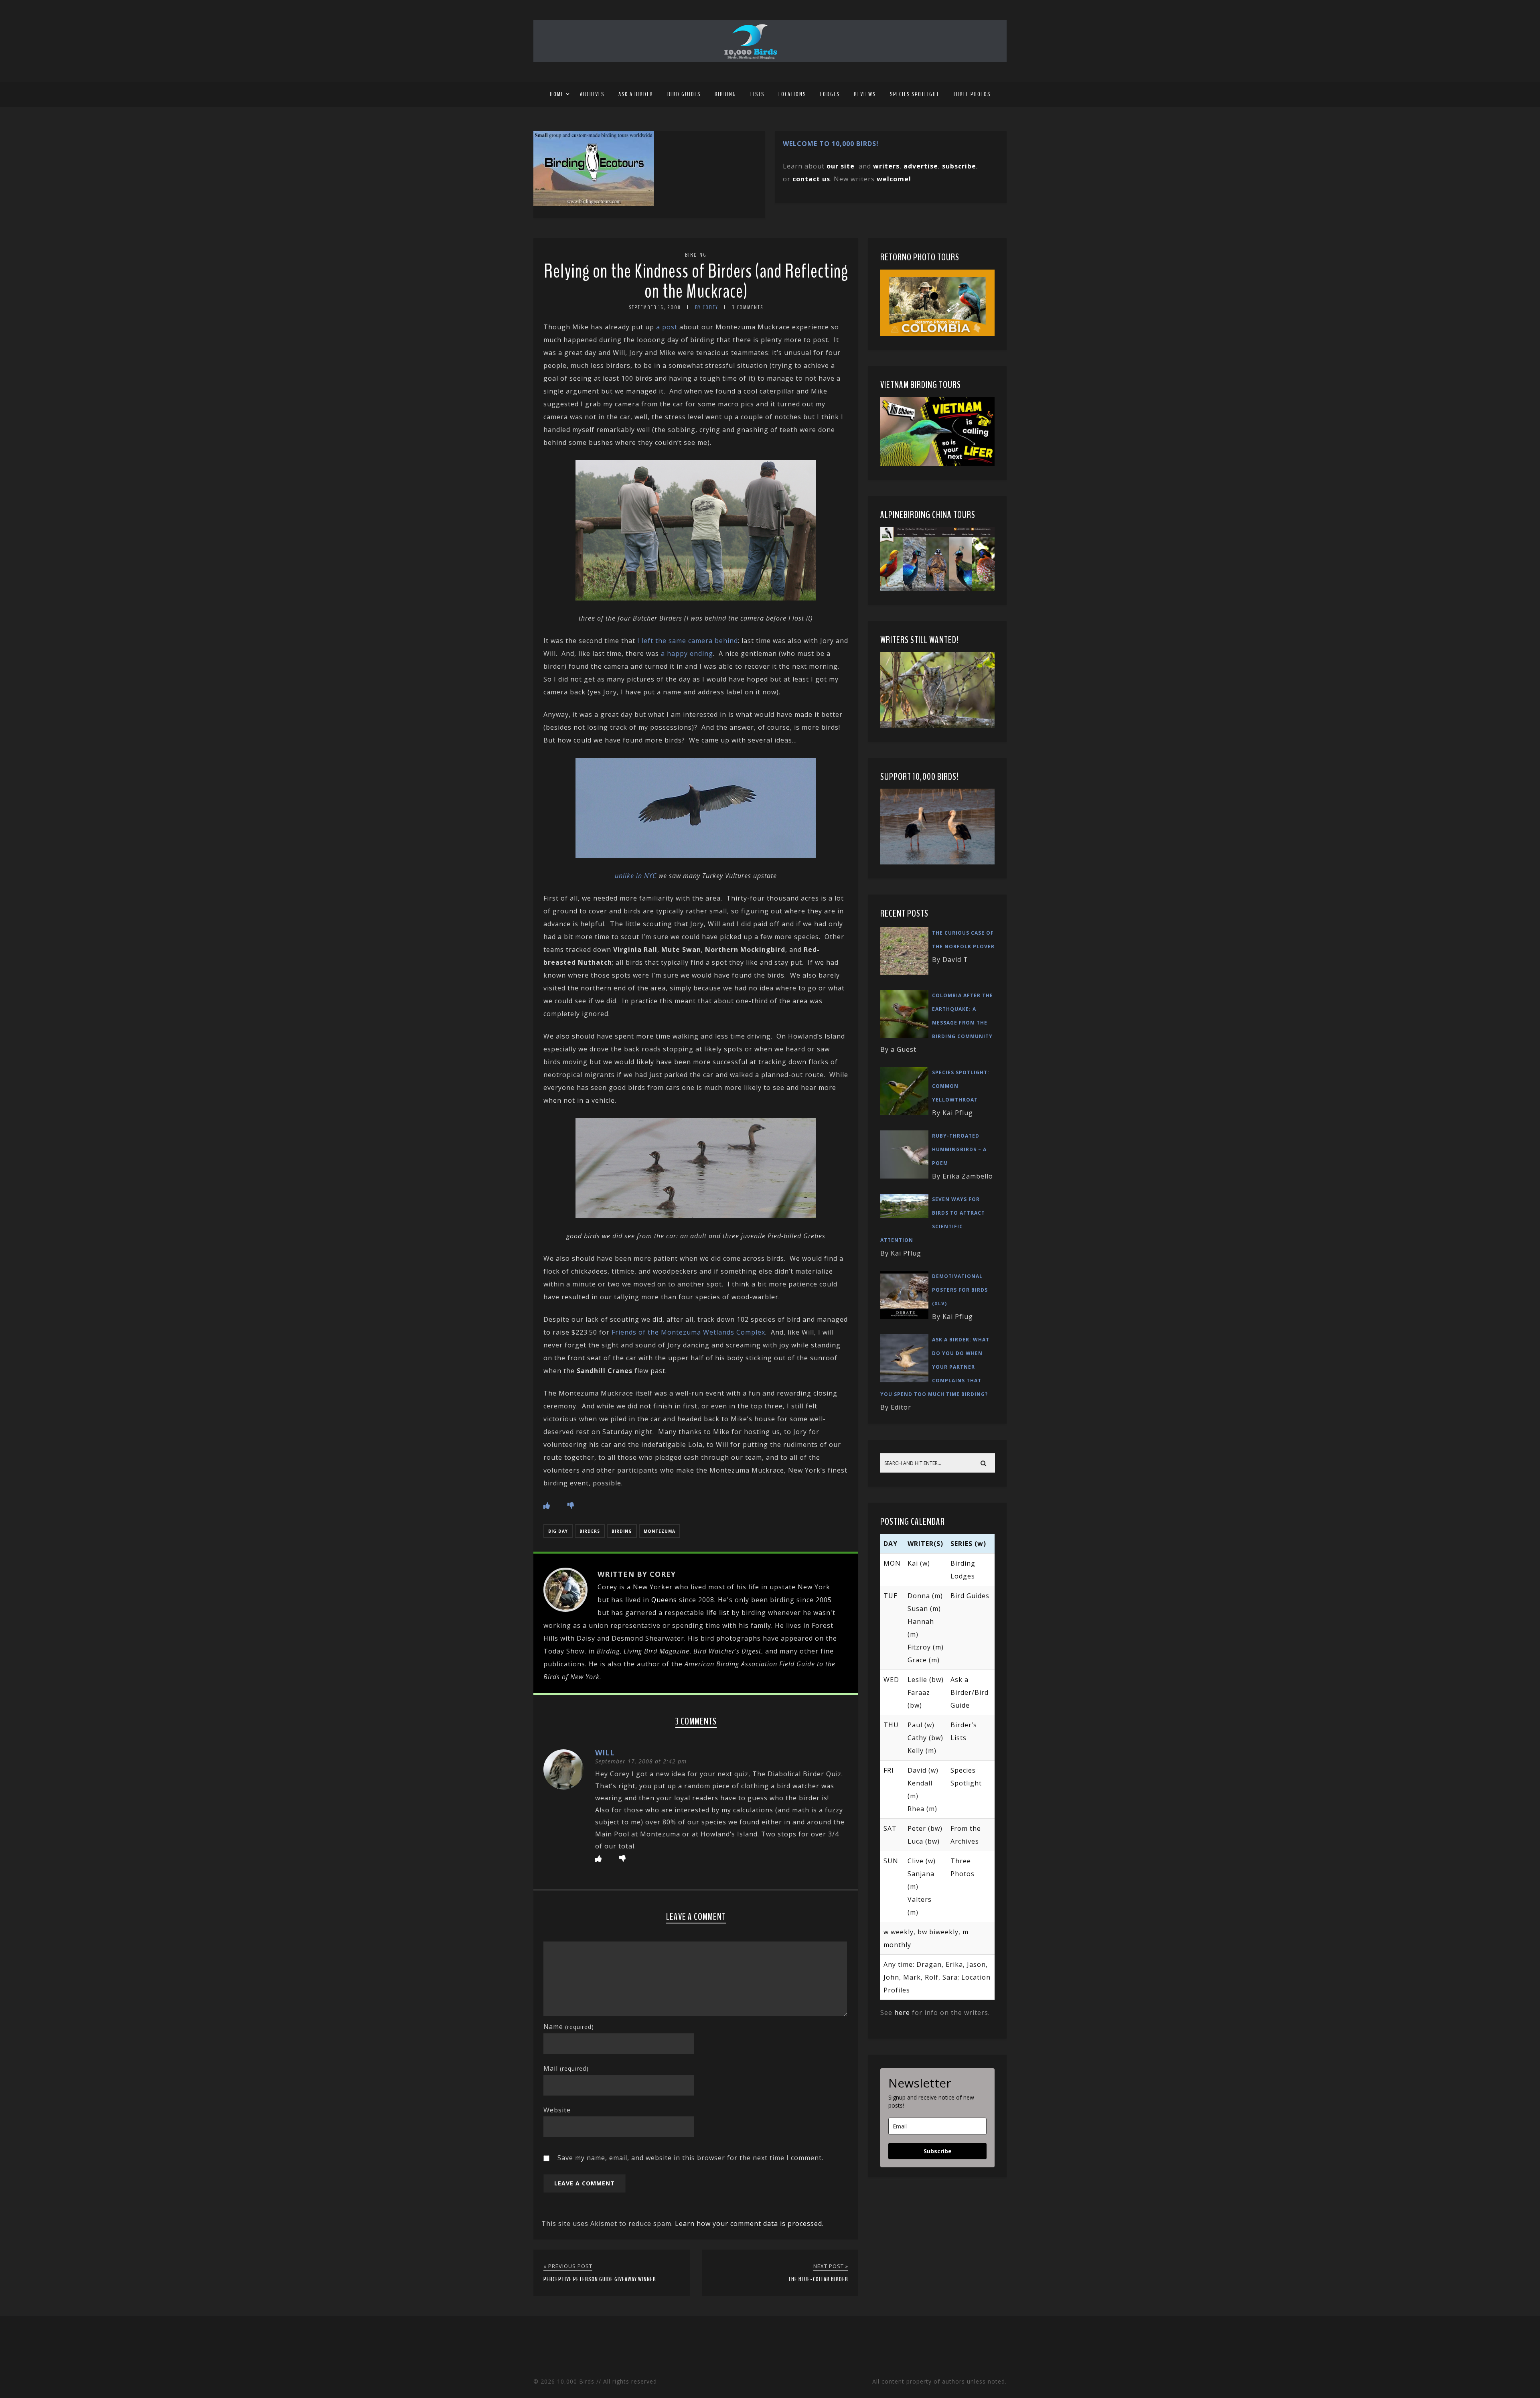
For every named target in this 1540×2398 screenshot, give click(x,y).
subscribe (959, 166)
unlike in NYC (636, 876)
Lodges (830, 94)
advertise (921, 166)
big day (558, 1531)
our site (841, 166)
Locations (792, 94)
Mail (566, 2068)
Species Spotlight (915, 94)
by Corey (707, 307)
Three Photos (972, 94)
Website (557, 2110)
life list (718, 1613)
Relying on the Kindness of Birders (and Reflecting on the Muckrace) (696, 281)
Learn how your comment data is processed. (749, 2224)
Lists (757, 94)
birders (590, 1531)
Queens (664, 1600)
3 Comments (748, 307)
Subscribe (938, 2151)
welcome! (894, 179)
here (902, 2013)
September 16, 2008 (655, 307)
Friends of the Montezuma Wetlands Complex (688, 1332)
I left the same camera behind (688, 641)
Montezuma (660, 1531)
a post (667, 327)
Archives (592, 94)
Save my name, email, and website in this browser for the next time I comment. (690, 2158)
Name (569, 2027)
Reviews (865, 94)
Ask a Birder (636, 94)
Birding (725, 94)
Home (557, 94)
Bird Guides (684, 94)
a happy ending (687, 653)
